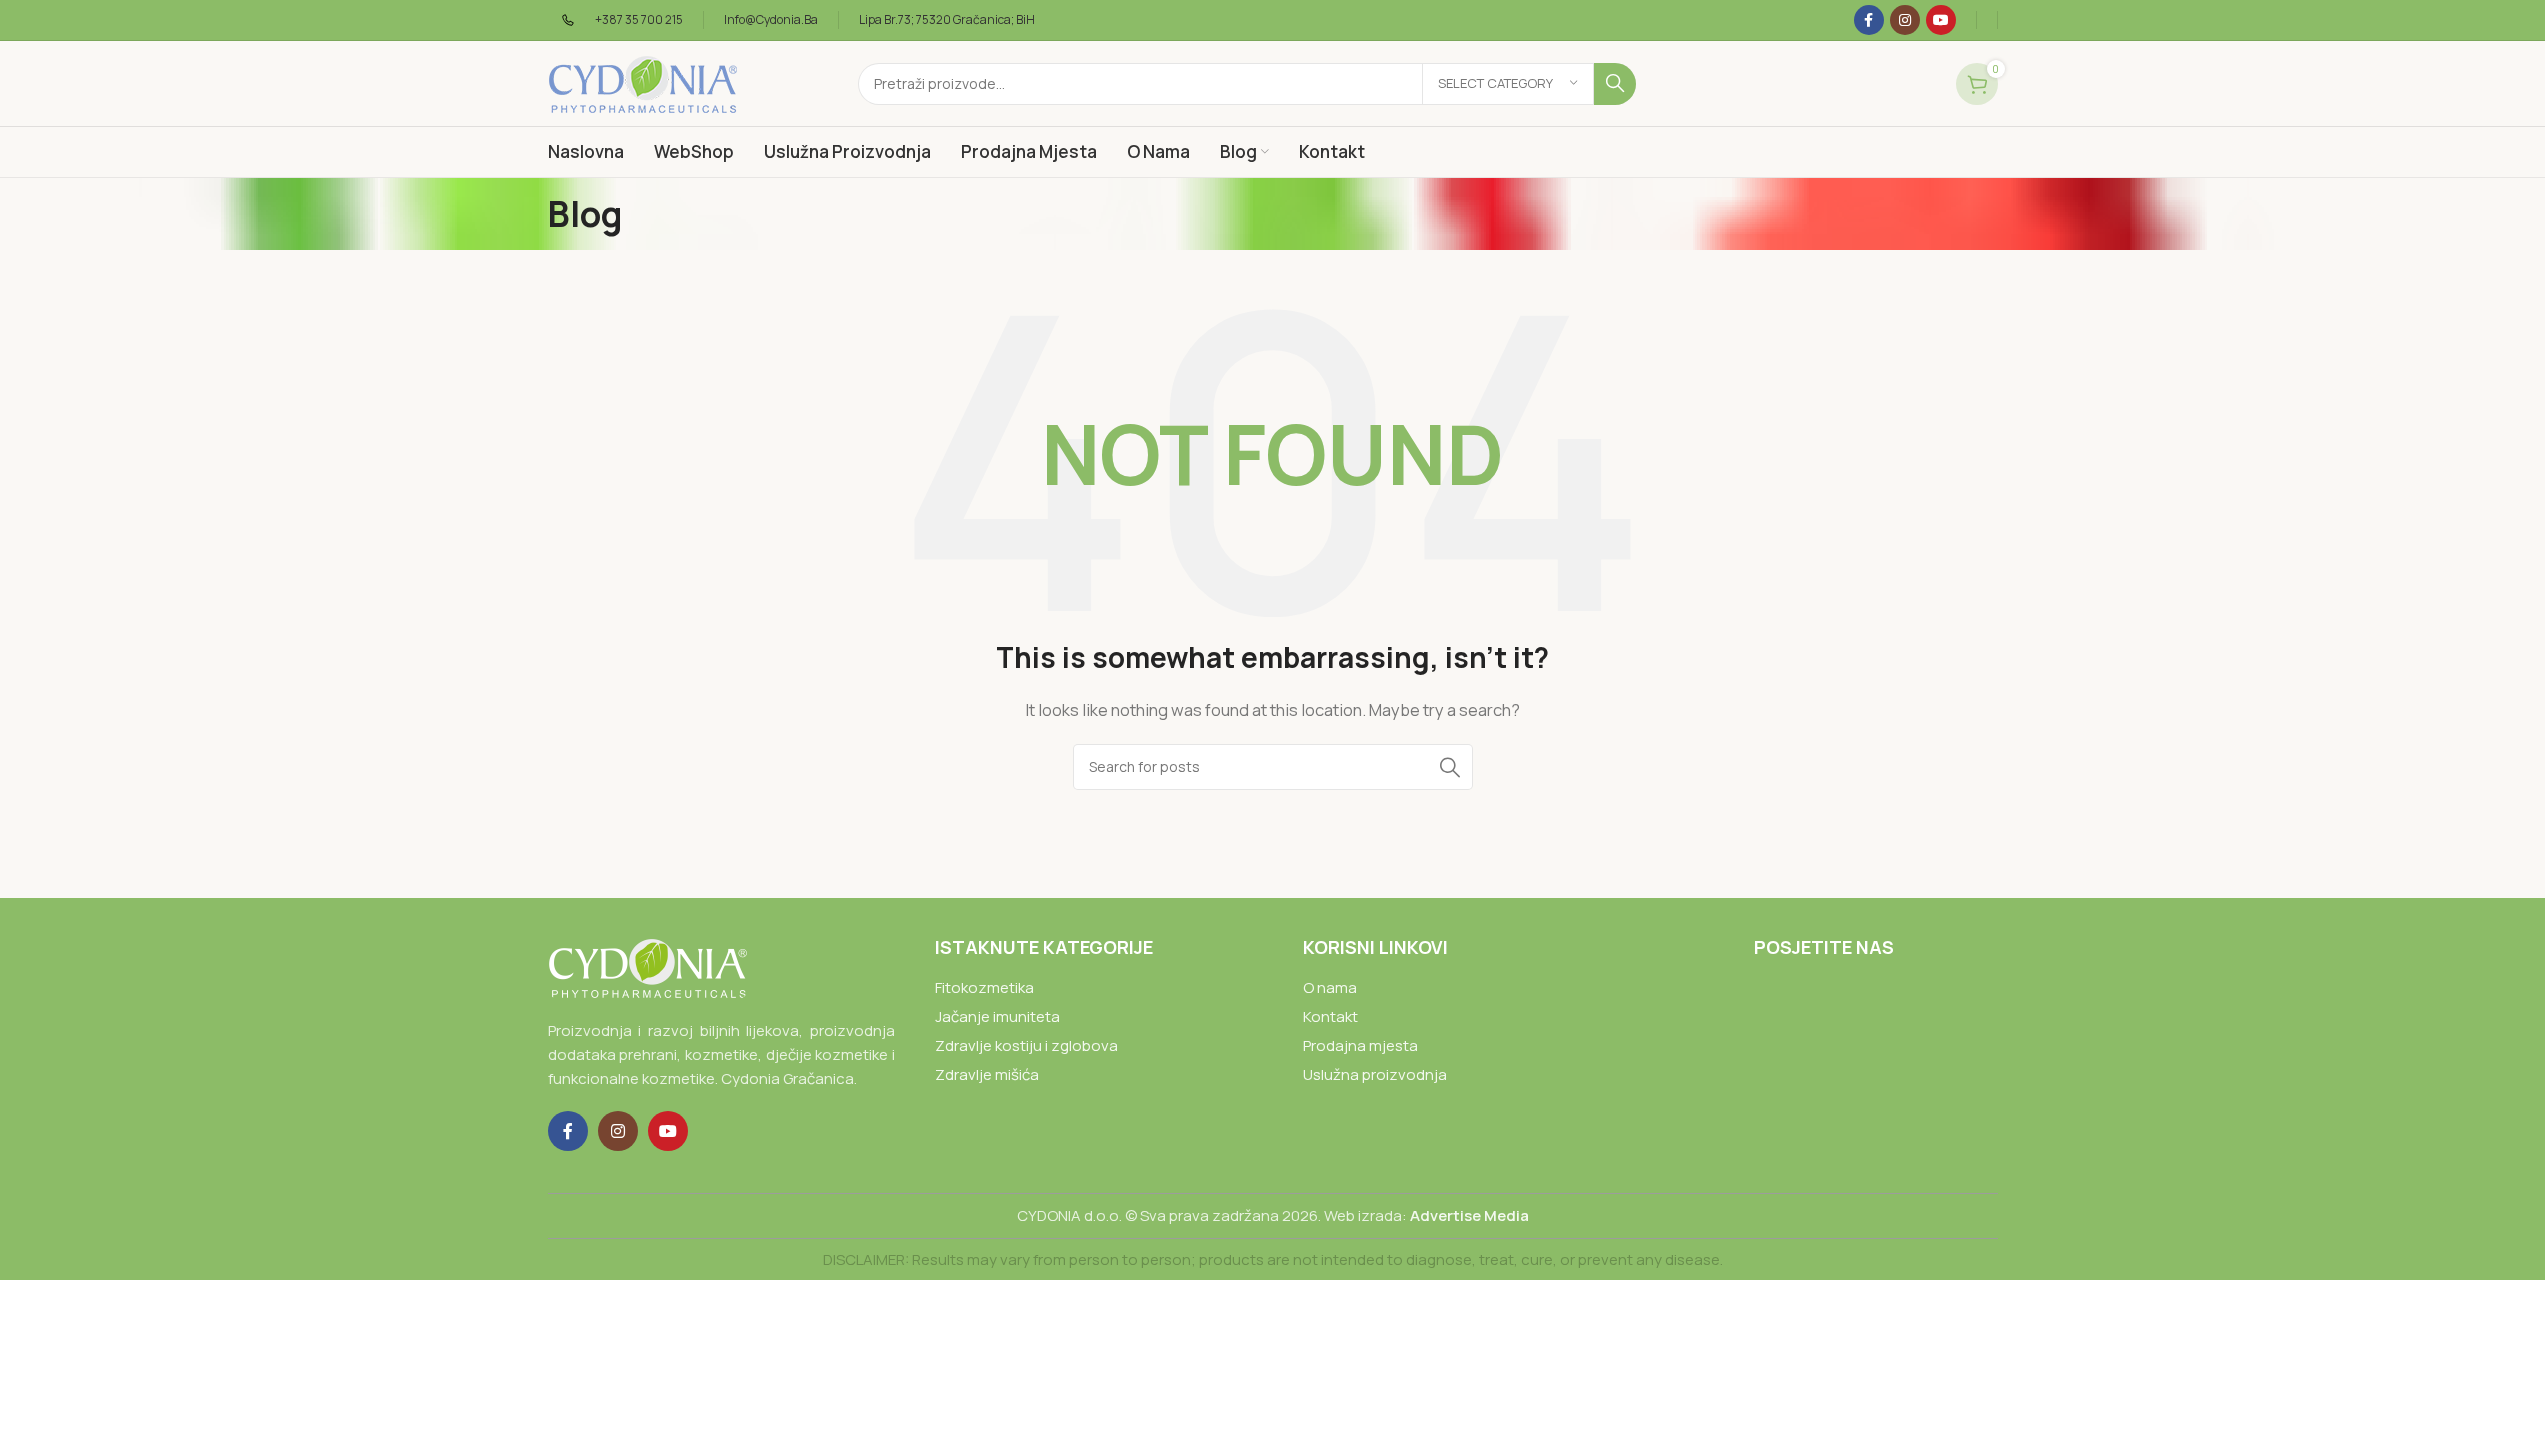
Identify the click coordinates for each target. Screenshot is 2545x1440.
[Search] (1615, 84)
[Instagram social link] (1905, 20)
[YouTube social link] (1941, 20)
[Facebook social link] (1869, 20)
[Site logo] (643, 82)
